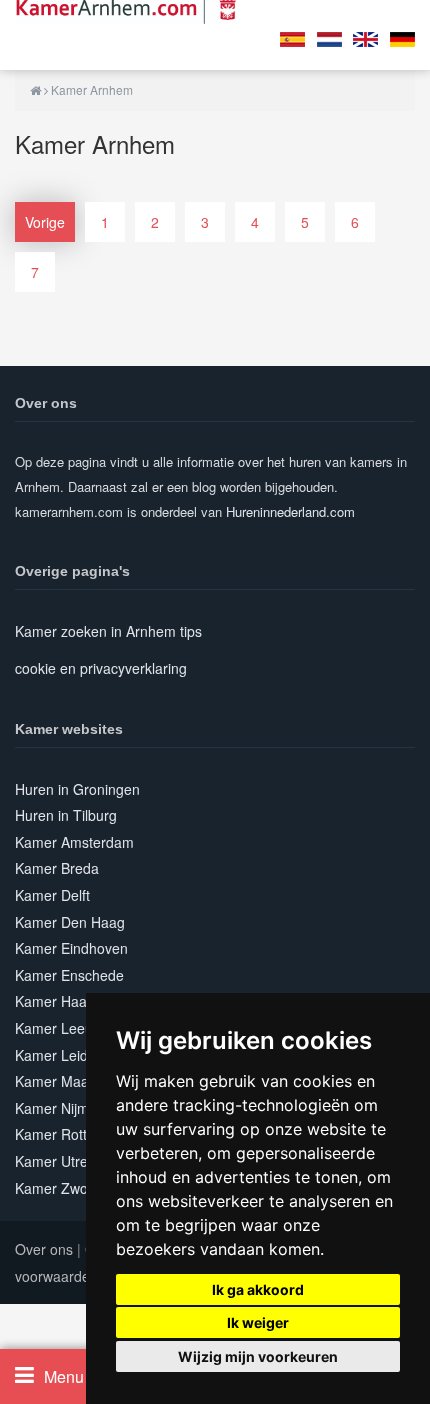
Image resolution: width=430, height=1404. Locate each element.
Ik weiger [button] (258, 1322)
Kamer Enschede (69, 975)
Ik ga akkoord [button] (258, 1289)
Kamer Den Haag (70, 922)
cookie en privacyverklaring (101, 668)
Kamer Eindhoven (71, 948)
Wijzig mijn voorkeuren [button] (258, 1356)
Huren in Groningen (77, 789)
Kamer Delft (52, 895)
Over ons (44, 1249)
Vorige (45, 222)
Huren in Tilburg (66, 815)
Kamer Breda (57, 868)
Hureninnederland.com (290, 511)
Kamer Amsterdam (74, 842)
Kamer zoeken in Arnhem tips (108, 631)
